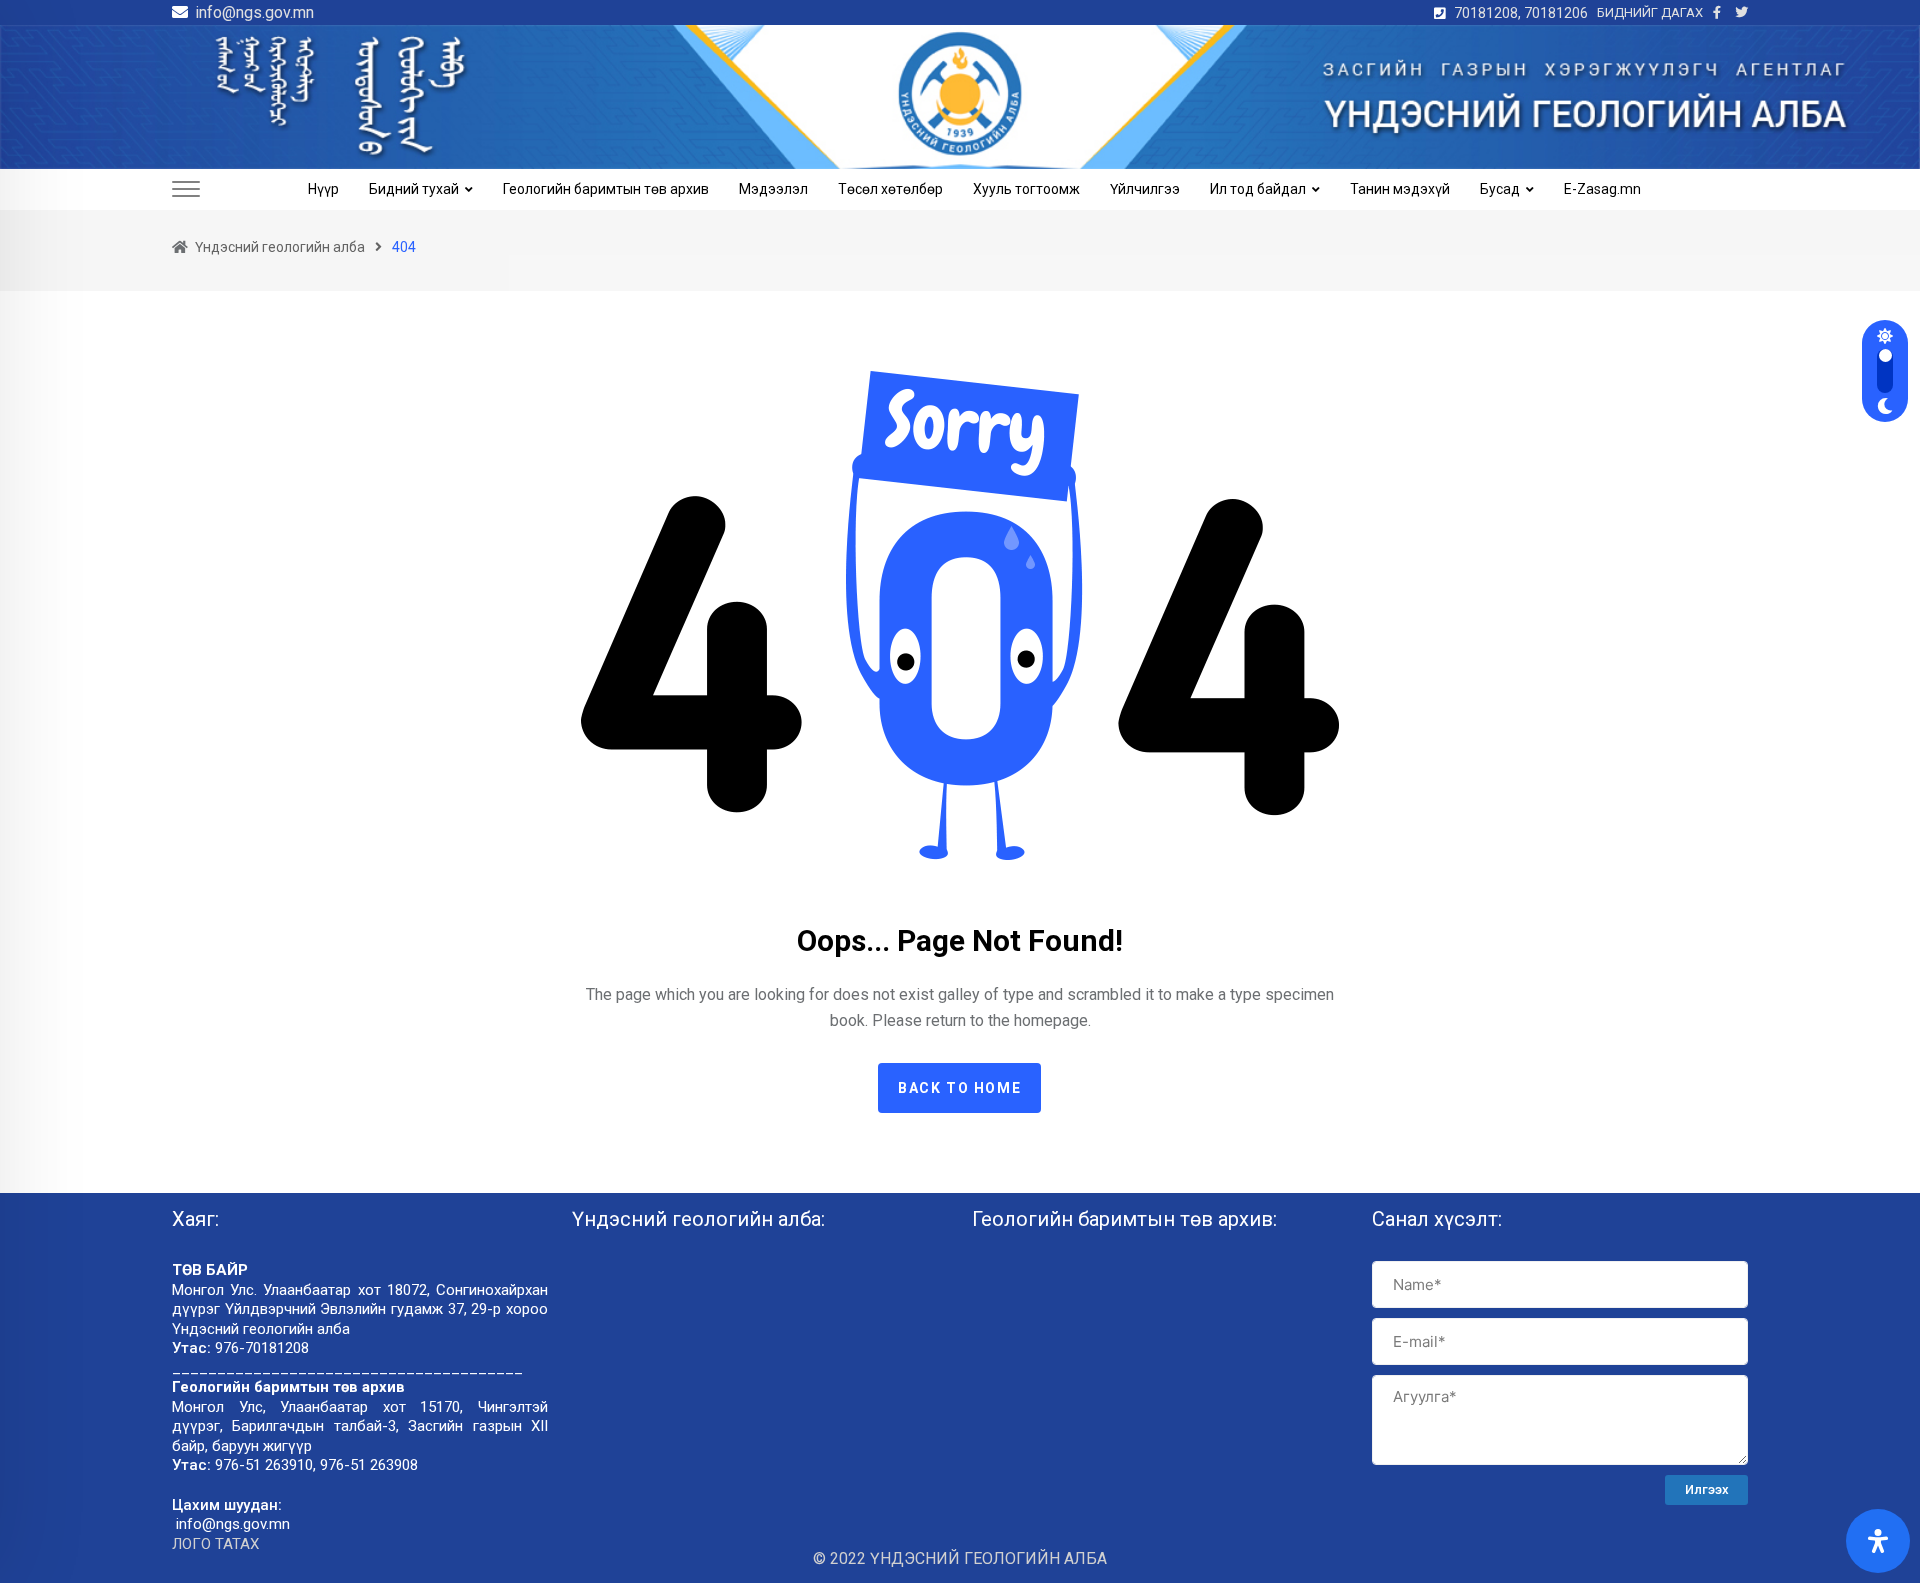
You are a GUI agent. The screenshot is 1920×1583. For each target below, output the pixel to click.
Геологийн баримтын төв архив (606, 189)
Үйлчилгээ (1145, 189)
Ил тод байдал (1258, 189)
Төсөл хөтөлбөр (890, 189)
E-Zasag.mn (1602, 189)
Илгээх (1707, 1489)
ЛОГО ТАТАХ (215, 1544)
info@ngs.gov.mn (254, 12)
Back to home (959, 1088)
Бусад (1500, 189)
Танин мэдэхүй (1400, 189)
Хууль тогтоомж (1026, 189)
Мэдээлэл (773, 189)
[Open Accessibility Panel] (1878, 1541)
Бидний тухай (414, 189)
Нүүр (323, 189)
